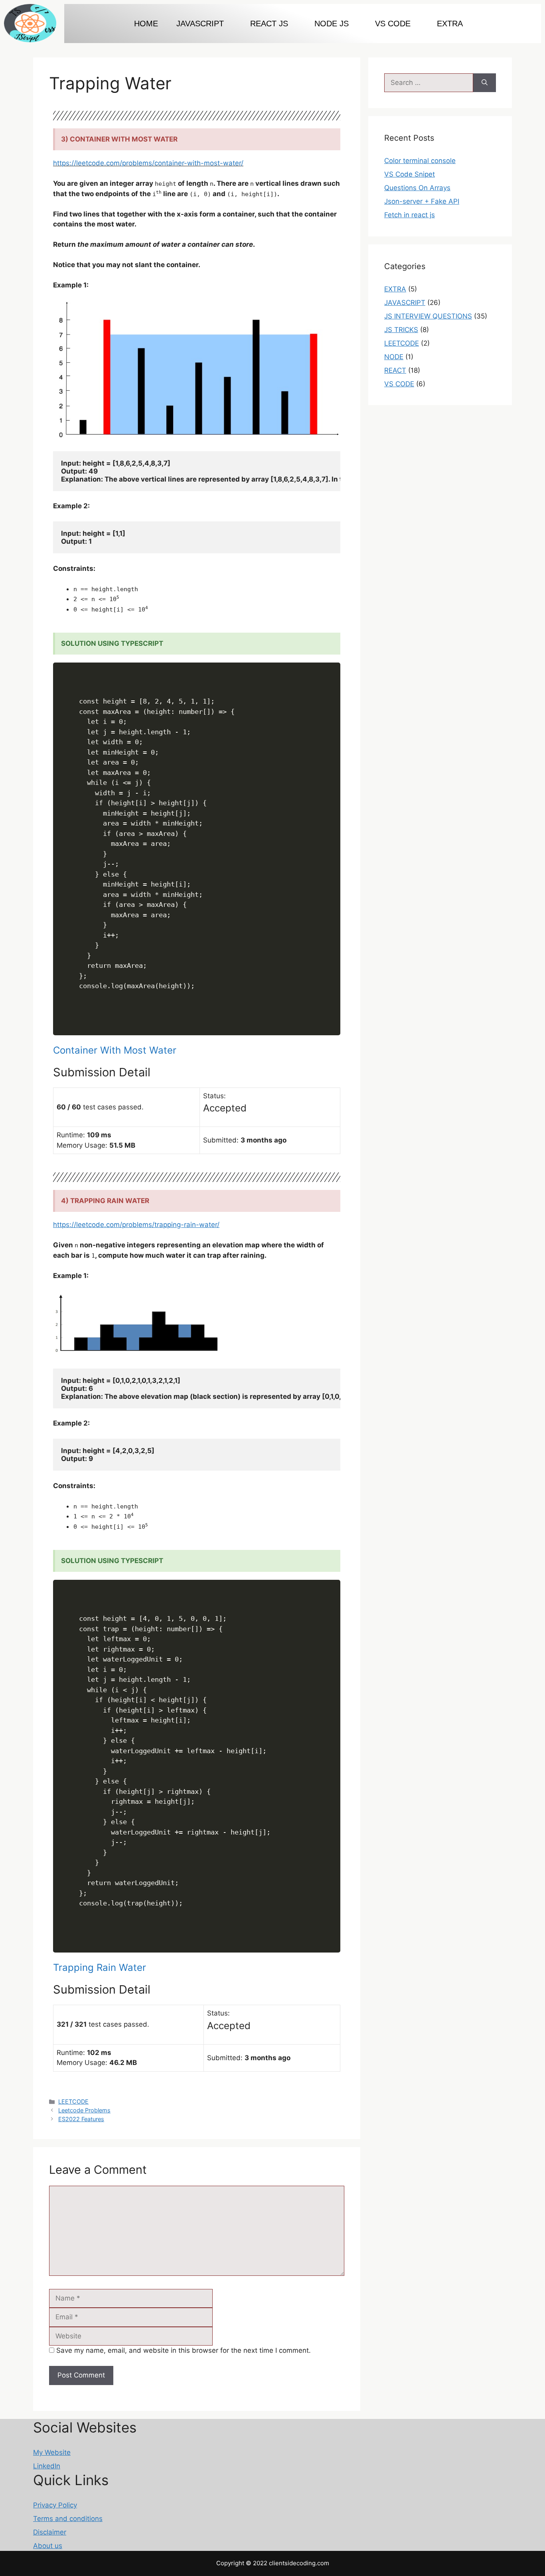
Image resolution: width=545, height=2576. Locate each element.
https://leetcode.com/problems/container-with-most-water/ (148, 163)
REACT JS (269, 24)
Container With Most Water (115, 1050)
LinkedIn (47, 2466)
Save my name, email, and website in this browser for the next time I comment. (184, 2350)
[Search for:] (429, 83)
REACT (395, 370)
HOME (146, 24)
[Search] (485, 83)
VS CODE (393, 24)
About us (48, 2546)
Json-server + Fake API (422, 201)
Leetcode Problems (84, 2110)
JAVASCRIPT (405, 303)
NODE (394, 357)
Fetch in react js (410, 215)
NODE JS (332, 24)
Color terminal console (420, 161)
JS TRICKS (401, 330)
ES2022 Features (81, 2119)
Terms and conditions (68, 2519)
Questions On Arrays (417, 188)
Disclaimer (50, 2532)
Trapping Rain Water (100, 1967)
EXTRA (450, 24)
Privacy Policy (55, 2505)
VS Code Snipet (410, 174)
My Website (52, 2452)
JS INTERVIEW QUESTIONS (428, 316)
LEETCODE (73, 2101)
